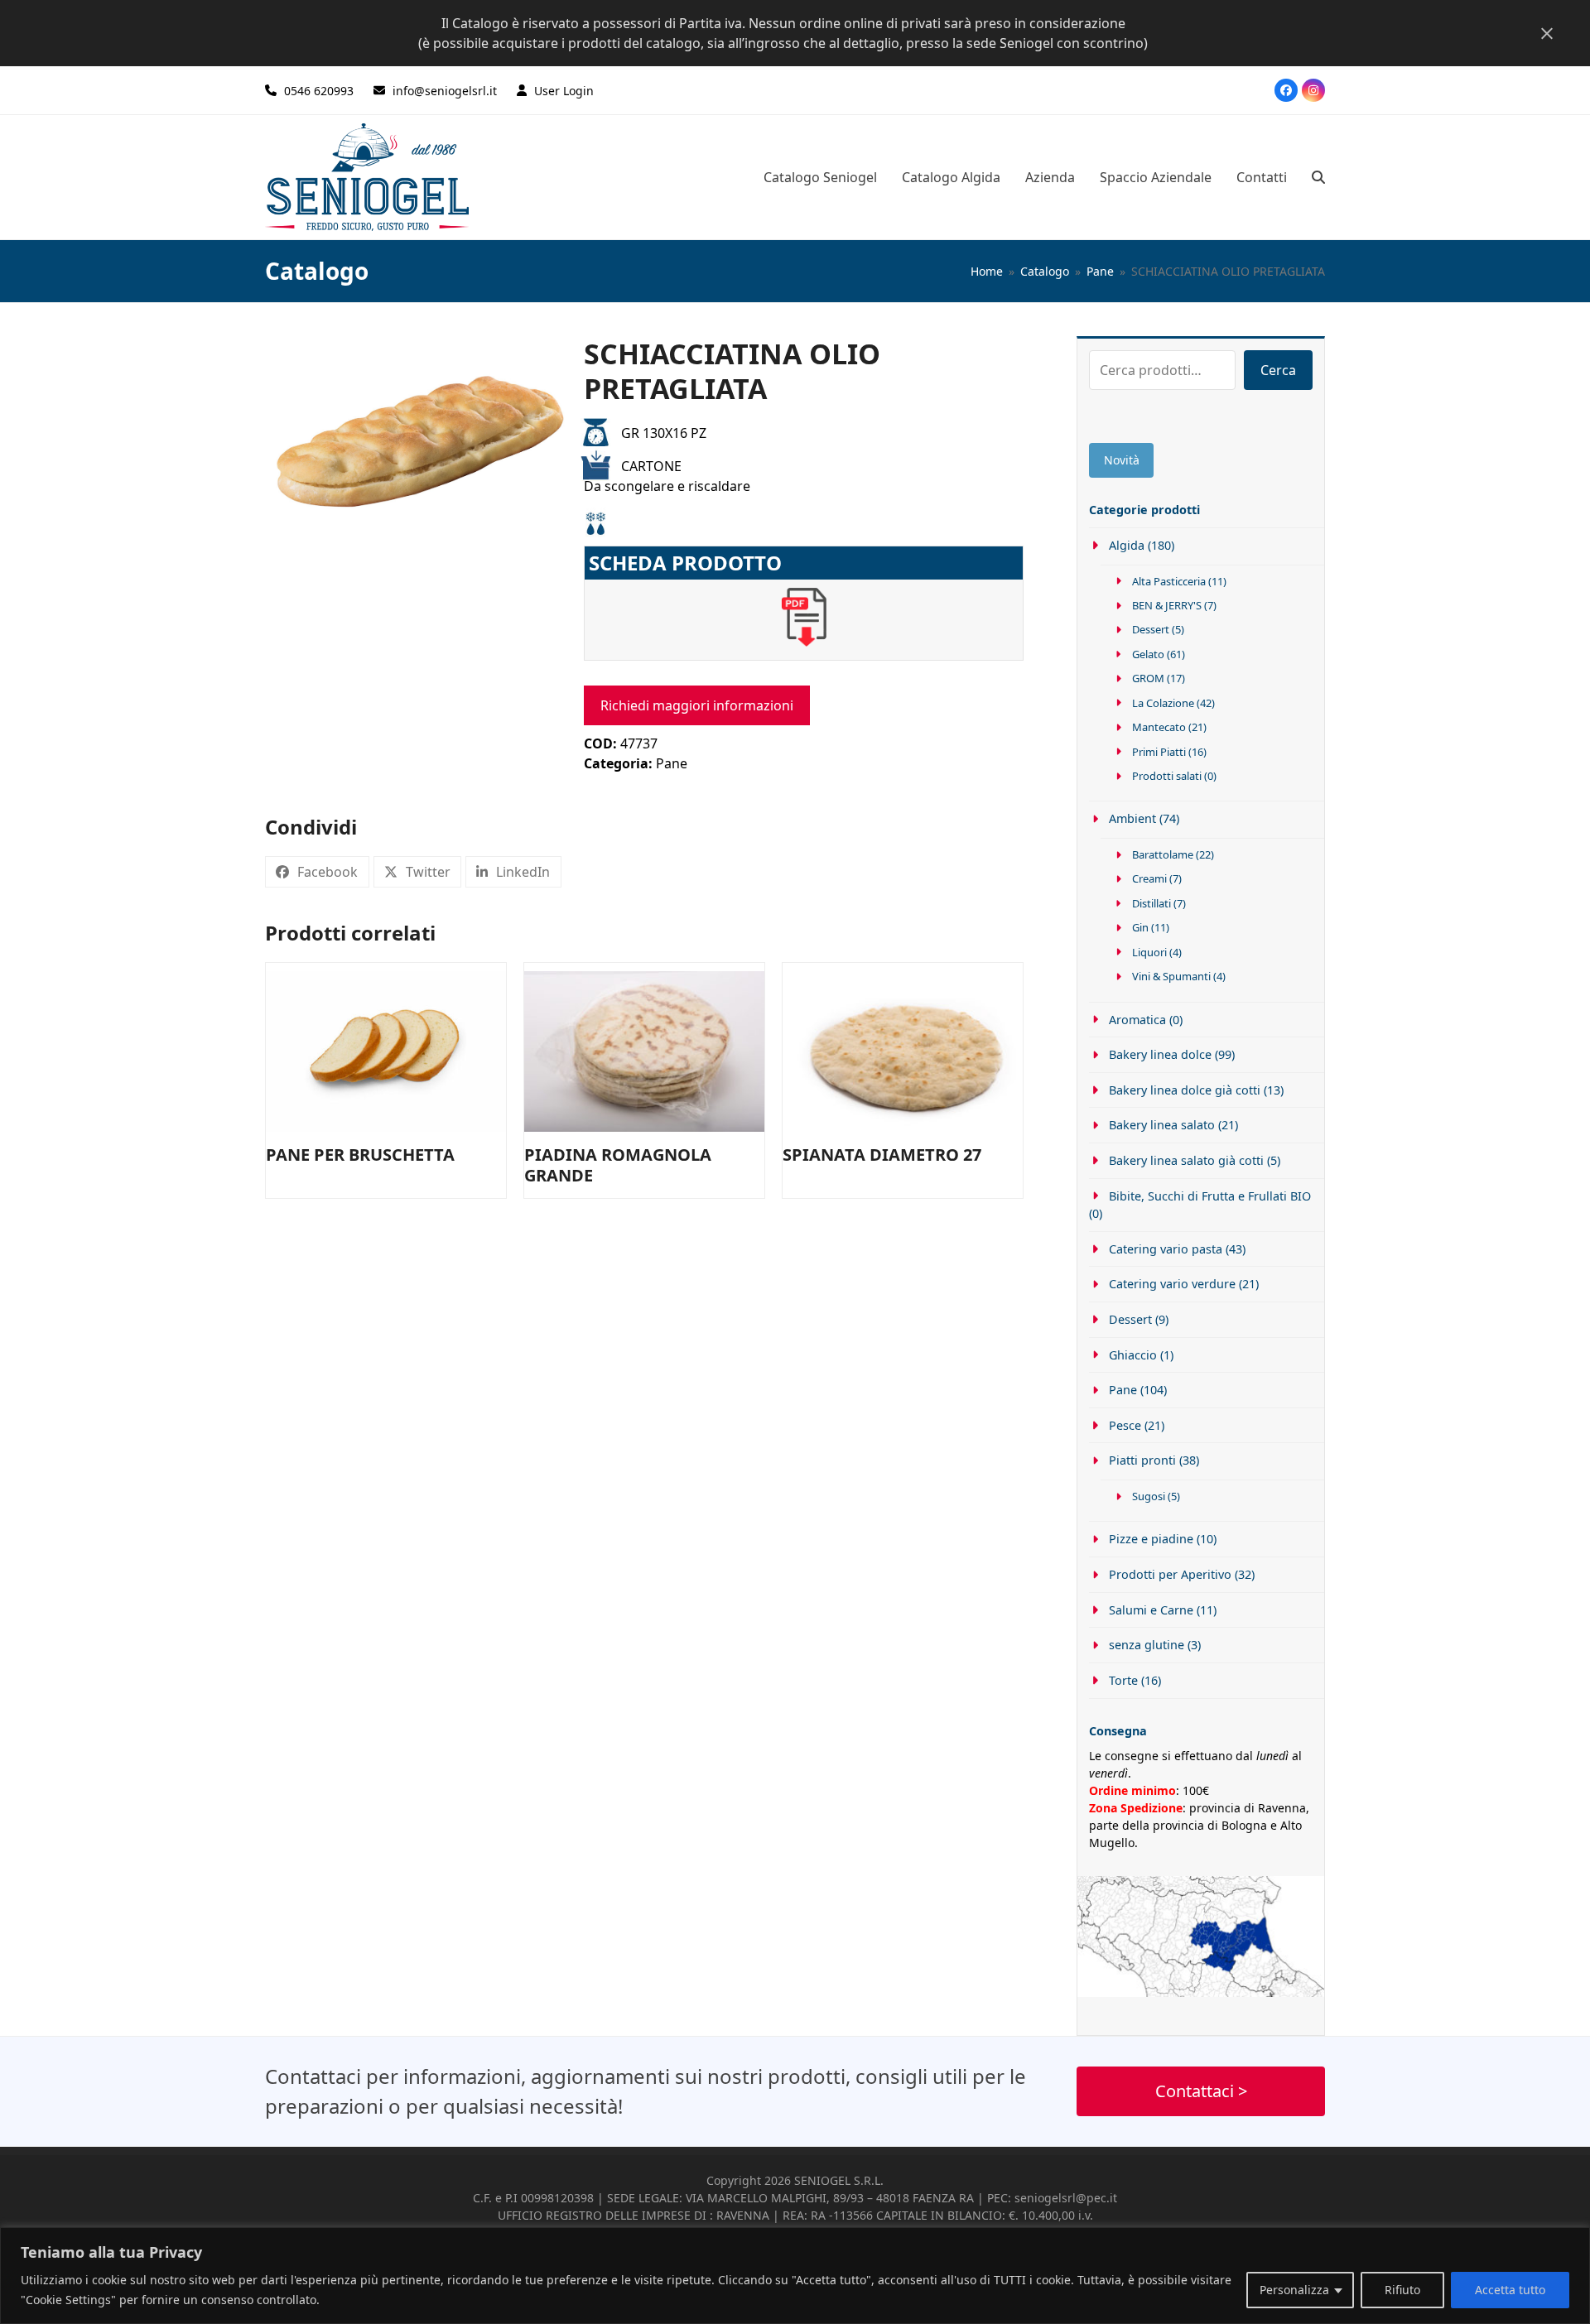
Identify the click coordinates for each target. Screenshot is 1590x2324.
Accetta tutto (1510, 2290)
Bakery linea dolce (1160, 1054)
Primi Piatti (1159, 752)
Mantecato (1159, 727)
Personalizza (1294, 2290)
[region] (795, 2276)
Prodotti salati (1167, 776)
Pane (672, 763)
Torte (1123, 1680)
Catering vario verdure (1172, 1284)
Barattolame (1163, 854)
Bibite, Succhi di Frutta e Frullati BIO (1210, 1196)
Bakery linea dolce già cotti (1185, 1090)
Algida (1127, 545)
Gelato (1148, 654)
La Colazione (1163, 703)
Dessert (1151, 629)
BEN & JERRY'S (1167, 605)
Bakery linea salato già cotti (1186, 1160)
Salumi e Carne (1151, 1610)
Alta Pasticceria (1169, 581)
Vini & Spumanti (1171, 976)
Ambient (1132, 818)
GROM (1148, 678)
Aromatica (1137, 1020)
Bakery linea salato (1162, 1125)
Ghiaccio (1133, 1355)
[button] (1318, 177)
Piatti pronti (1142, 1460)
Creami (1149, 878)
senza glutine (1147, 1645)
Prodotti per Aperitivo (1170, 1574)
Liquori (1149, 952)
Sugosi (1149, 1496)
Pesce (1125, 1425)
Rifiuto (1402, 2290)
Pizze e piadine (1151, 1539)
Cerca (1278, 370)
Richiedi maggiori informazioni (697, 705)
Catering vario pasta (1166, 1249)
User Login (564, 91)
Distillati (1152, 903)
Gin (1140, 927)
